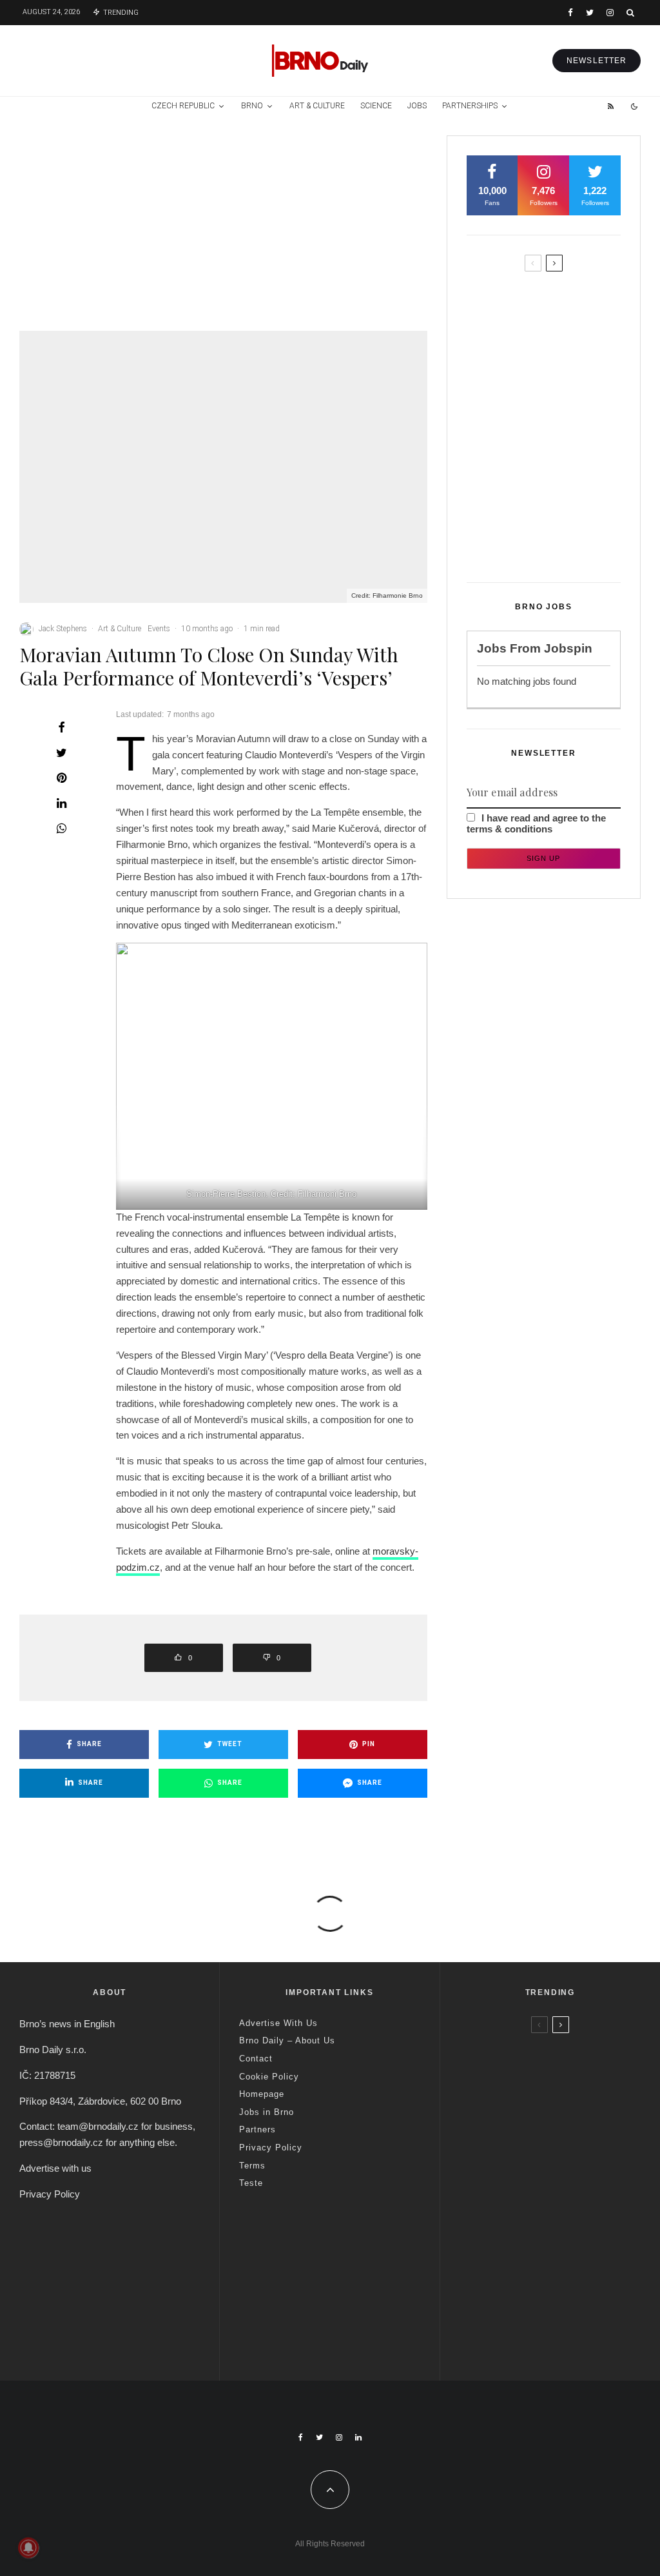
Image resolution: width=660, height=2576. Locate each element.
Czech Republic (183, 106)
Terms (252, 2166)
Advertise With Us (278, 2023)
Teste (251, 2183)
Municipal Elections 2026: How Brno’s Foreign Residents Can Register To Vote (571, 451)
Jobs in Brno (267, 2112)
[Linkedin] (358, 2437)
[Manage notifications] (28, 2548)
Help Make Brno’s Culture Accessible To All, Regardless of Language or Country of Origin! (111, 259)
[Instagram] (610, 13)
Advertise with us (55, 2168)
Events (159, 629)
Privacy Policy (50, 2194)
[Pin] (61, 778)
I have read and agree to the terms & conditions (536, 823)
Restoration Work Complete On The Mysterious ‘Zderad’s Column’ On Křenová (568, 385)
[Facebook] (570, 13)
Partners (257, 2129)
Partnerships (470, 106)
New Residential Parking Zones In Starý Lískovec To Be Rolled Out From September (567, 313)
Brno (252, 106)
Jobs (417, 106)
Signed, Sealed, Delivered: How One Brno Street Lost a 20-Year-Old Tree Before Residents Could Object (570, 528)
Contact (256, 2059)
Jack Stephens (63, 629)
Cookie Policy (269, 2077)
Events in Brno (105, 167)
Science (376, 106)
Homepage (262, 2094)
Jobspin (568, 648)
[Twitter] (590, 13)
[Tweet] (61, 752)
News (90, 180)
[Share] (61, 727)
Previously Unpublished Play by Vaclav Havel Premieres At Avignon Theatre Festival (396, 241)
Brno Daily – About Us (287, 2040)
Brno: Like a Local (543, 2297)
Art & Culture (317, 106)
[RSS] (611, 106)
